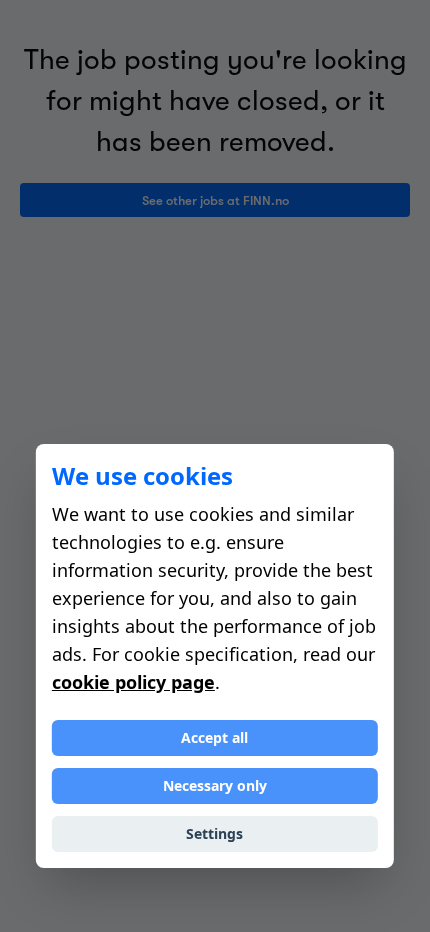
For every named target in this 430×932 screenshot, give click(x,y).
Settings (214, 833)
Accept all (214, 737)
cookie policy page (133, 682)
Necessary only (215, 785)
